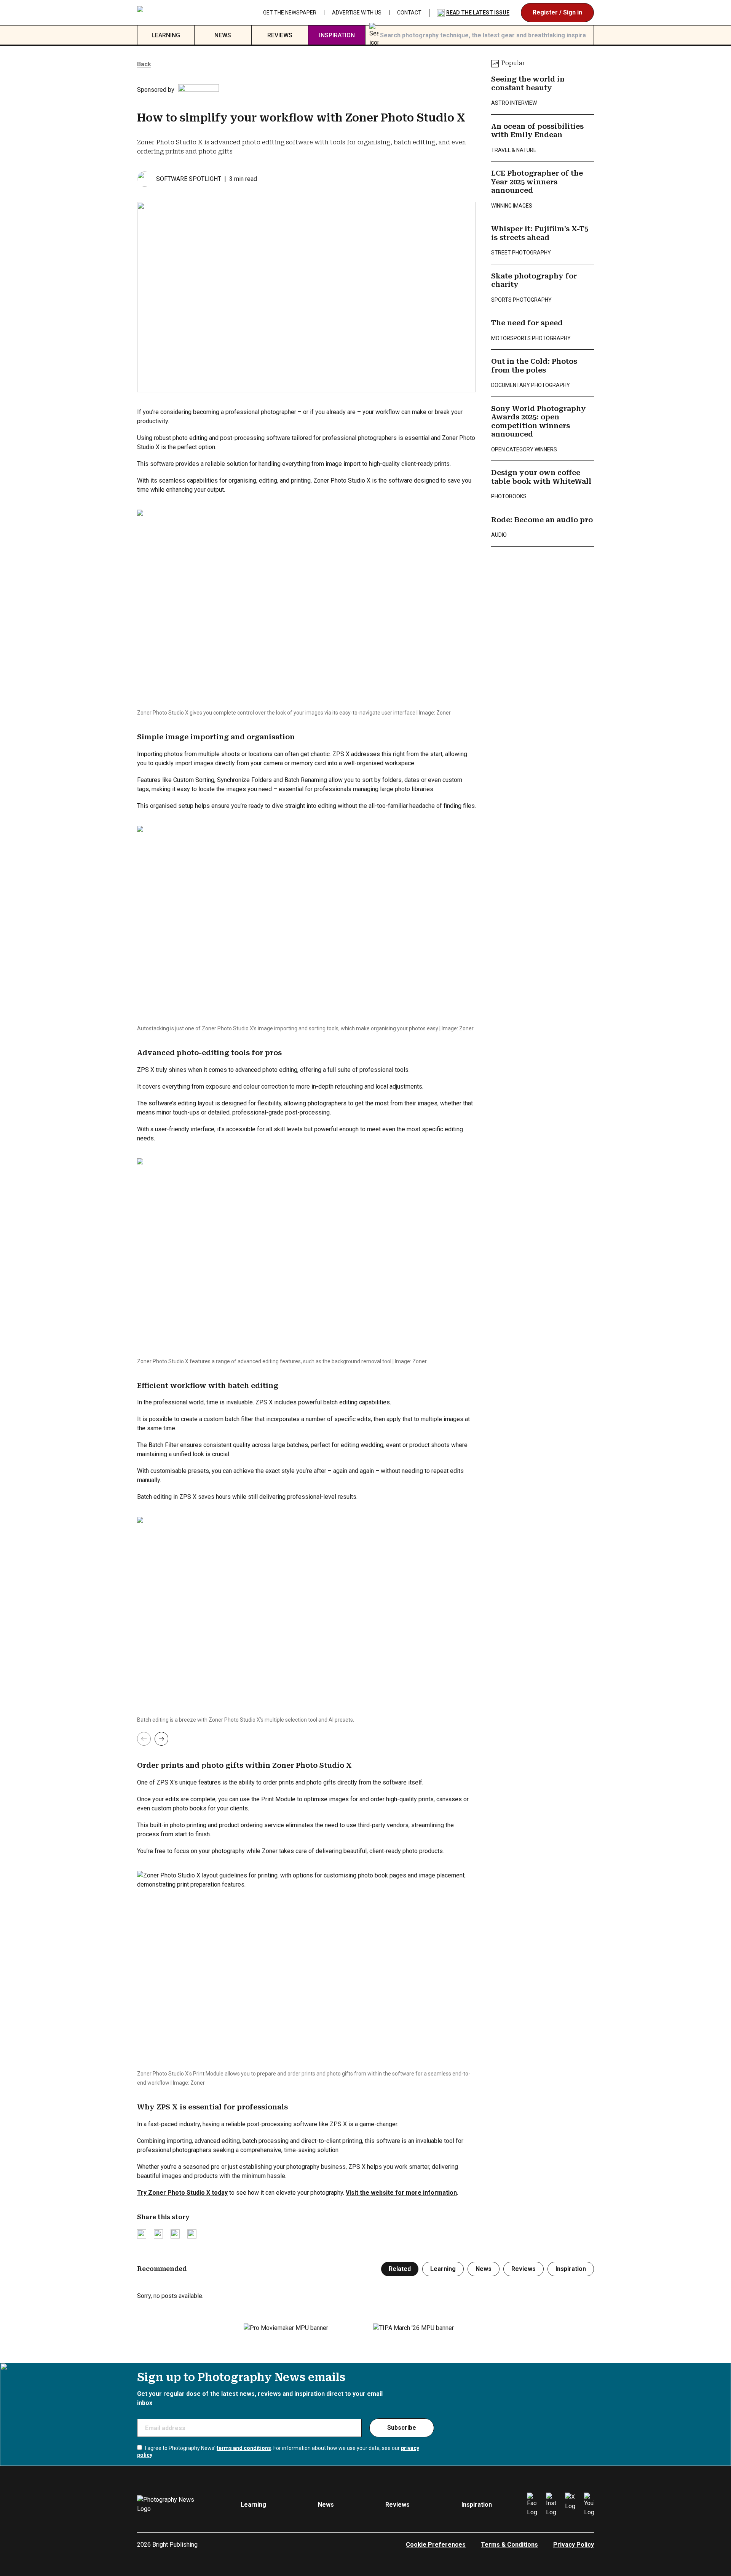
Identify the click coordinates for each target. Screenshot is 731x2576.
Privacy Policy (574, 2545)
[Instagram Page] (551, 2505)
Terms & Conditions (509, 2545)
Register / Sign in (557, 12)
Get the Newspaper (290, 13)
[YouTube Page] (589, 2505)
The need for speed (527, 323)
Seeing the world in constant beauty (528, 83)
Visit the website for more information (401, 2193)
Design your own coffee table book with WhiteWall (541, 477)
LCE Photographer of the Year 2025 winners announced (537, 182)
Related (400, 2269)
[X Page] (570, 2505)
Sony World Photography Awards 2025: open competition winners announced (539, 421)
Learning (166, 35)
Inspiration (337, 35)
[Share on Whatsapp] (192, 2234)
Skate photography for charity (534, 280)
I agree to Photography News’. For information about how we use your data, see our (278, 2451)
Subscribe (402, 2428)
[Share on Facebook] (158, 2234)
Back (144, 64)
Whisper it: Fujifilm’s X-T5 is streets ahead (540, 233)
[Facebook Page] (532, 2505)
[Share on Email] (175, 2234)
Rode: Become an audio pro (542, 520)
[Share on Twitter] (142, 2234)
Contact (409, 13)
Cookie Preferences (436, 2545)
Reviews (280, 35)
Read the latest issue (478, 13)
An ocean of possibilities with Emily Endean (537, 131)
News (223, 35)
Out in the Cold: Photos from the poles (534, 366)
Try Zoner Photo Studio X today (182, 2193)
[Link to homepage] (185, 13)
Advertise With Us (357, 13)
